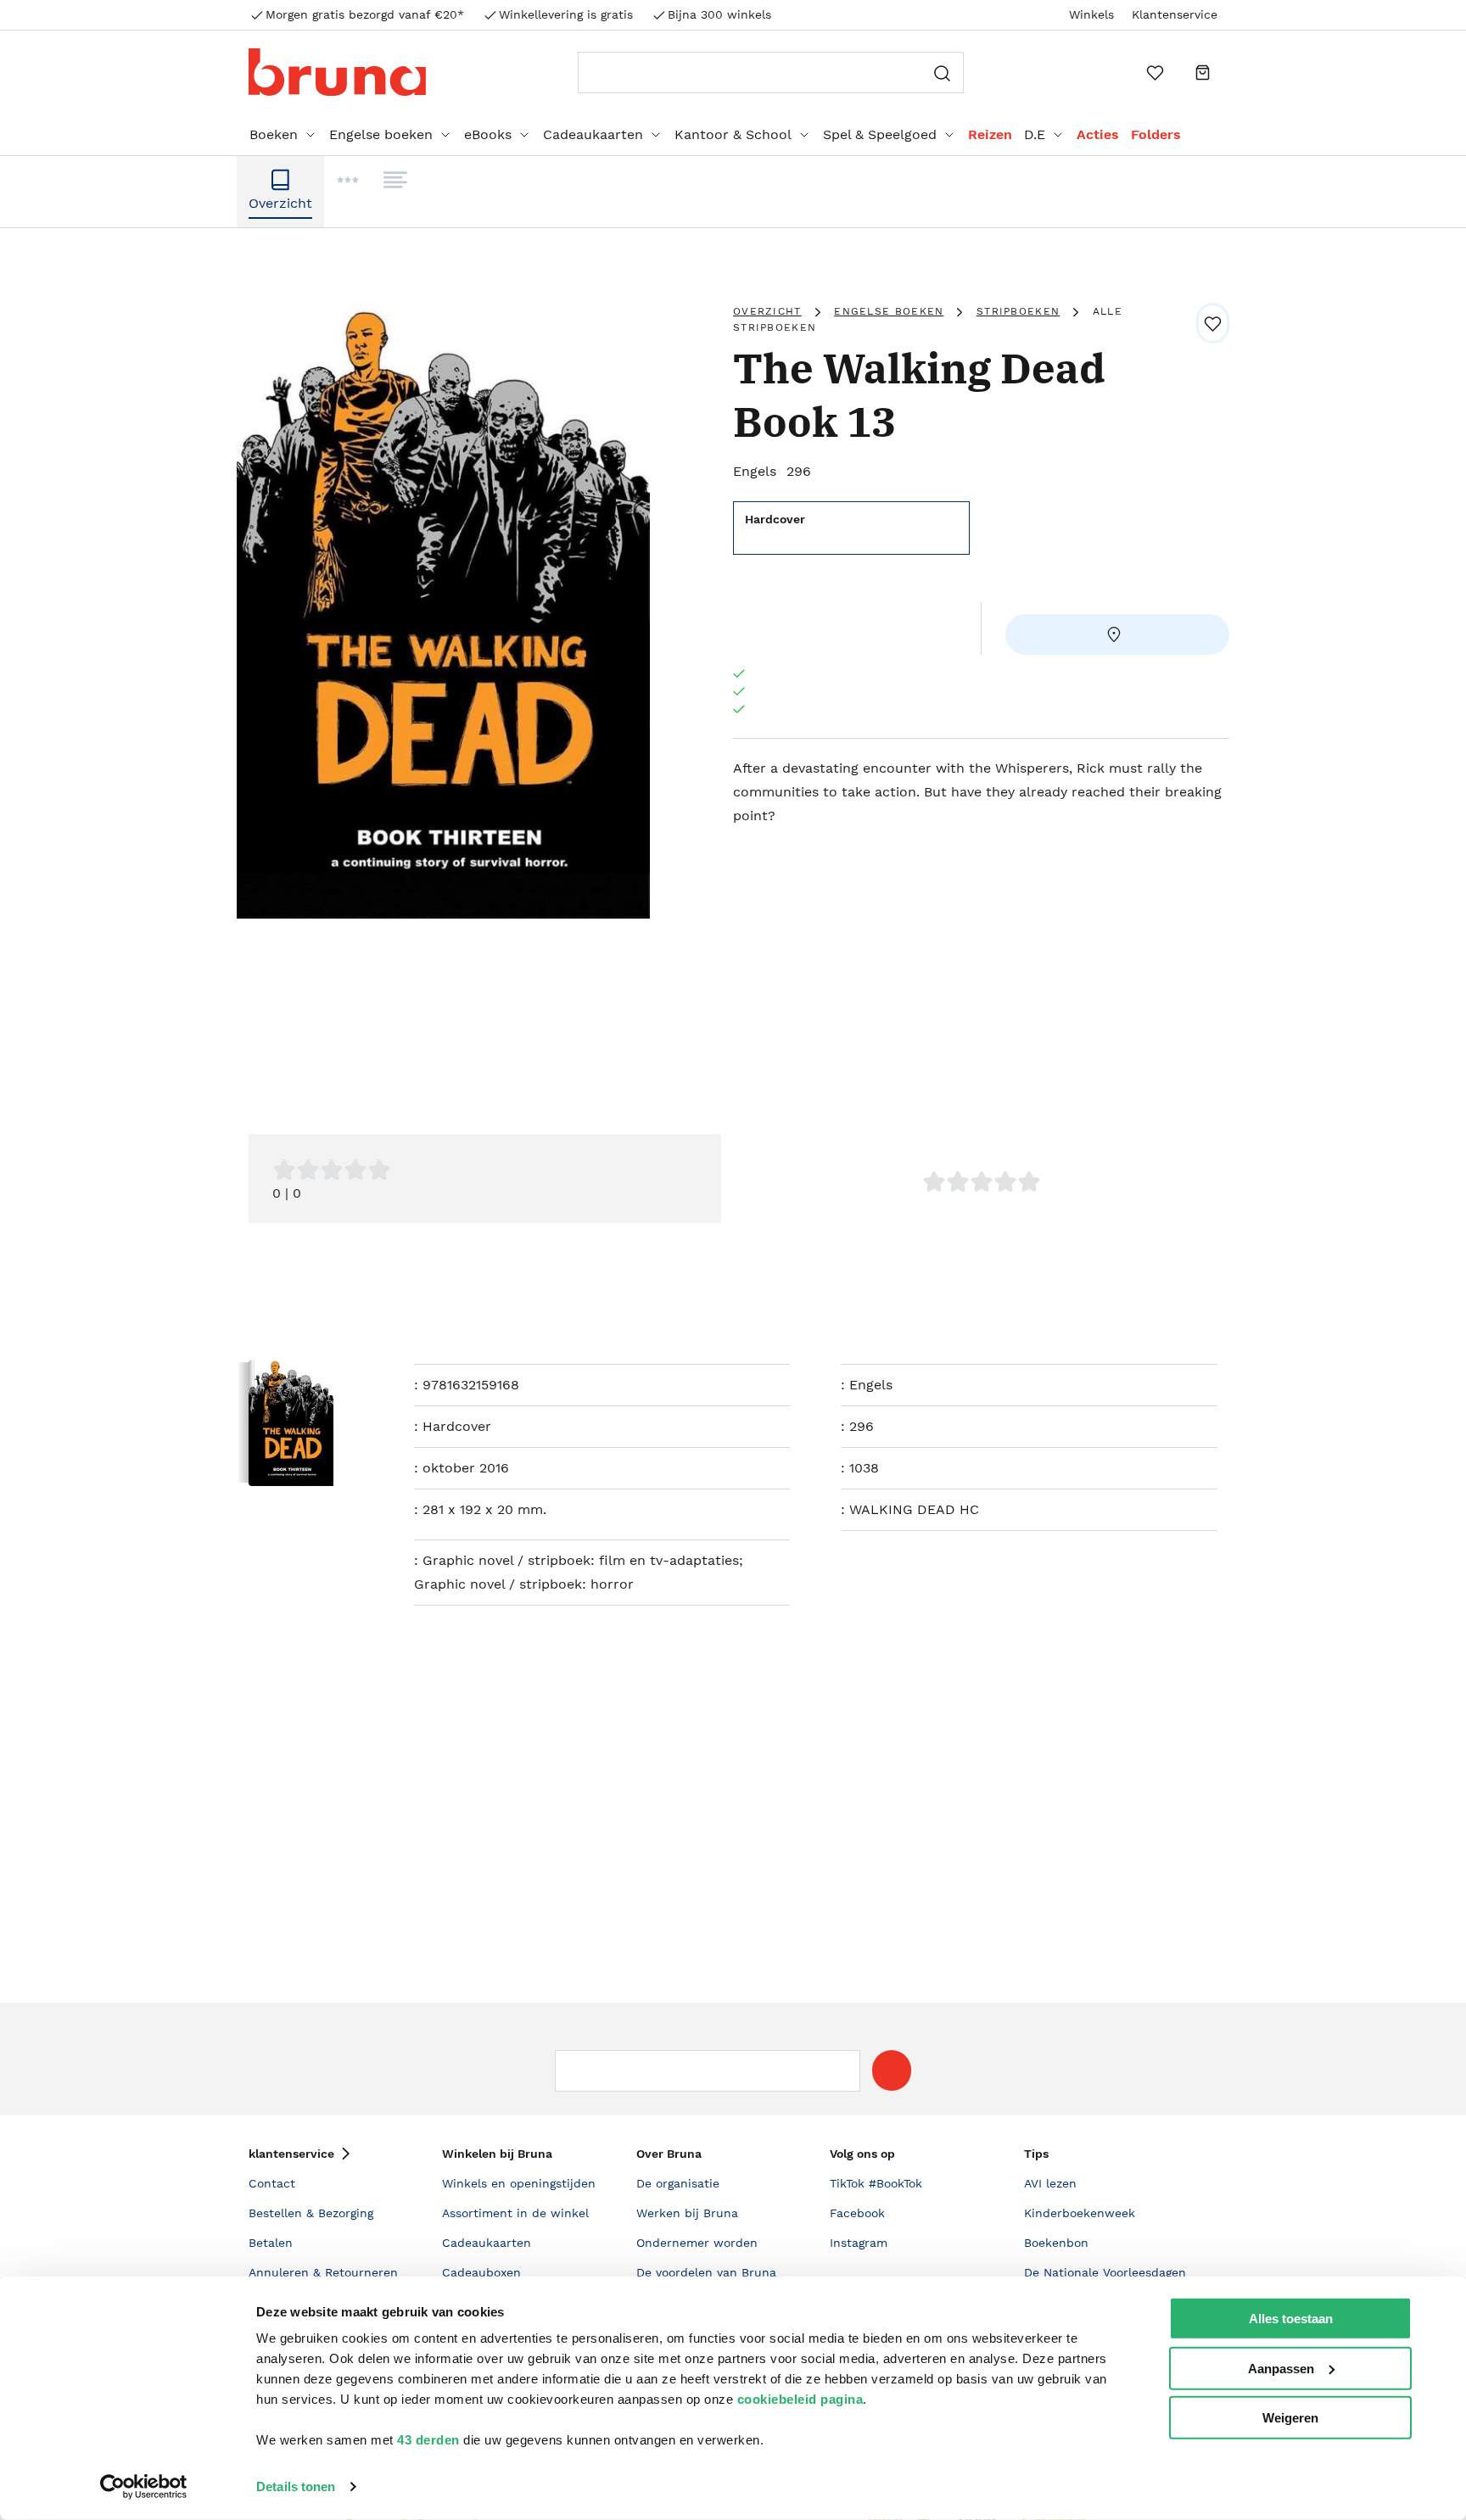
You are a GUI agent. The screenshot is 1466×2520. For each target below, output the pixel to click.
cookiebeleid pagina (800, 2399)
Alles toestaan (1291, 2319)
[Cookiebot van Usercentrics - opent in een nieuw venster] (144, 2487)
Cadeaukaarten (593, 134)
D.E (1035, 134)
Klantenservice (1175, 14)
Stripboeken (1018, 311)
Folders (1156, 134)
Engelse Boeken (889, 311)
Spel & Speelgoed (880, 134)
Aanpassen (1281, 2368)
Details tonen (296, 2486)
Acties (1098, 134)
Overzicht (767, 311)
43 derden (428, 2440)
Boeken (274, 134)
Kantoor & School (733, 134)
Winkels (1091, 14)
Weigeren (1290, 2418)
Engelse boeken (381, 134)
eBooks (488, 134)
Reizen (990, 134)
